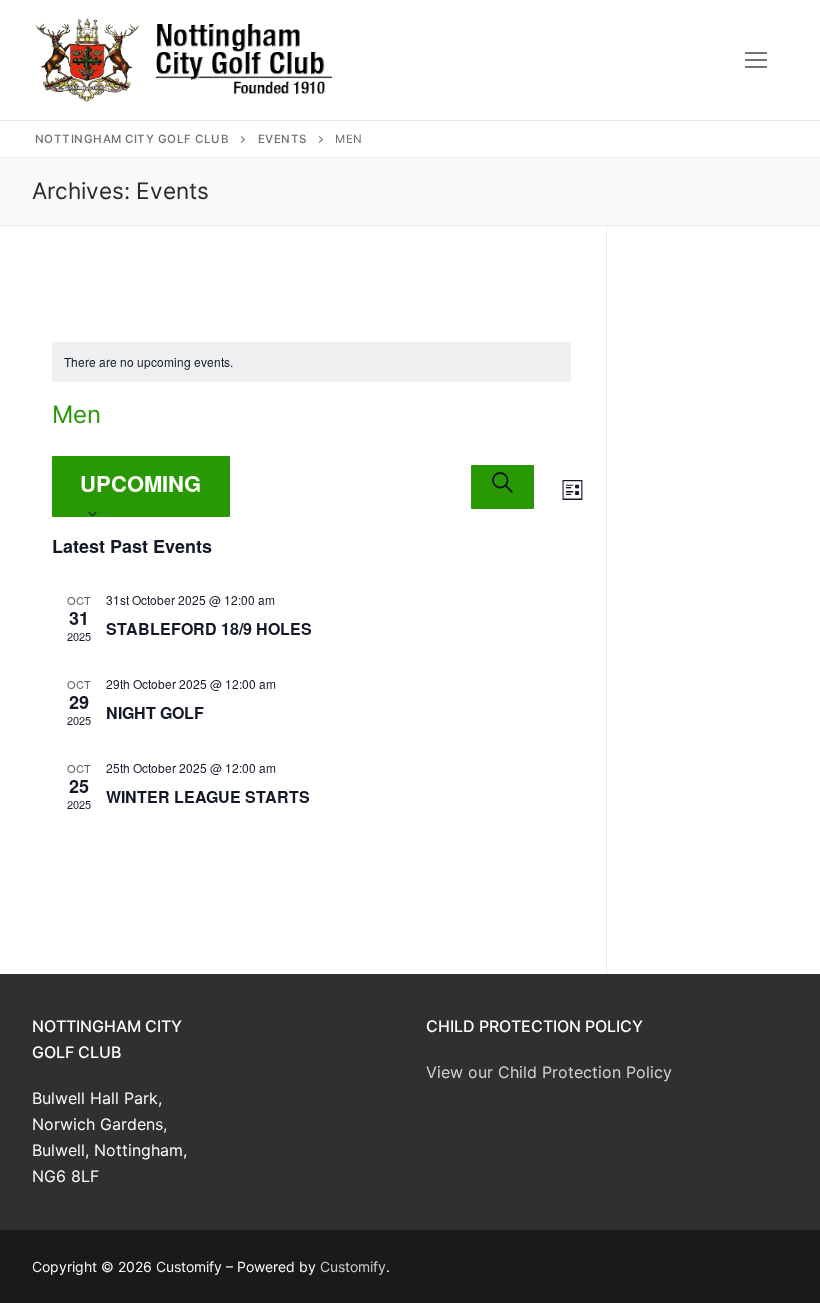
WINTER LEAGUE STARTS (208, 796)
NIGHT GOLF (155, 712)
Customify (353, 1266)
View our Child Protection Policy (549, 1072)
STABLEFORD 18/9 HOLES (209, 628)
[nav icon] (756, 60)
